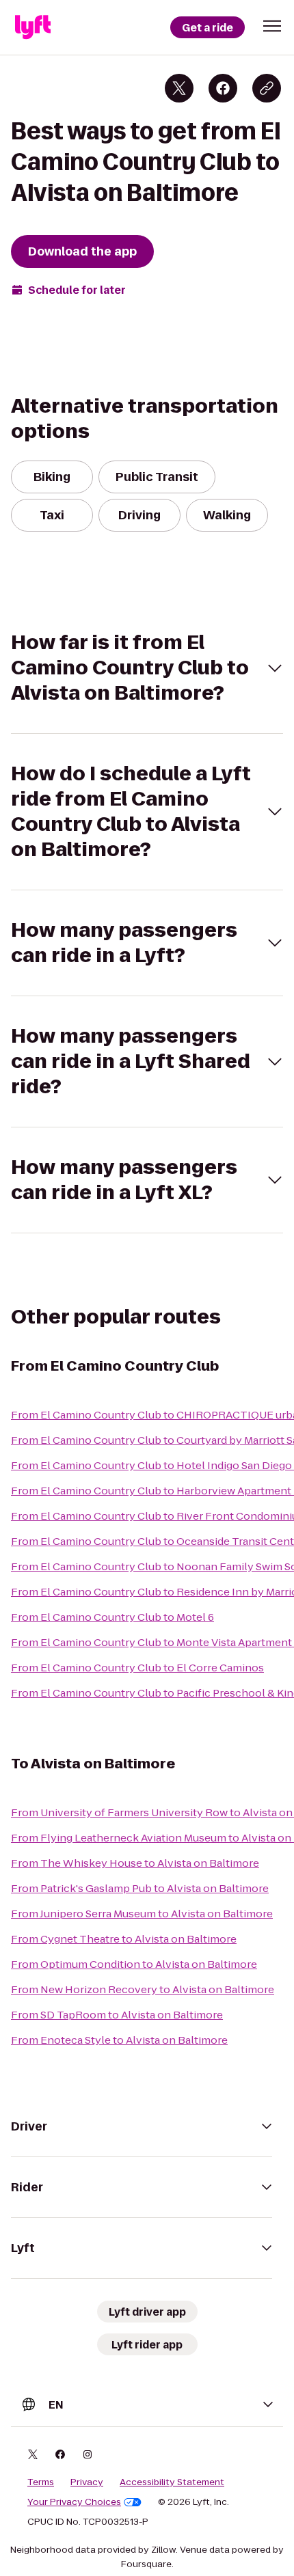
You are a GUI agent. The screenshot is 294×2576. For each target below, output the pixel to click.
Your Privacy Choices (74, 2502)
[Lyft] (33, 27)
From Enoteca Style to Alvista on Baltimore (119, 2040)
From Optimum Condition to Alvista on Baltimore (134, 1964)
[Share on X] (179, 88)
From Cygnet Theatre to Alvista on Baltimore (124, 1939)
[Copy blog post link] (267, 88)
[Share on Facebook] (223, 88)
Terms (41, 2482)
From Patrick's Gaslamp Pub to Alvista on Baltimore (140, 1888)
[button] (272, 26)
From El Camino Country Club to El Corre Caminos (137, 1668)
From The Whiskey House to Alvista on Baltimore (135, 1863)
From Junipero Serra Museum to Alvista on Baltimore (142, 1914)
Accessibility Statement (172, 2482)
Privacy (87, 2482)
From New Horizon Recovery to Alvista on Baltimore (143, 1989)
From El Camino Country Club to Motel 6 (112, 1617)
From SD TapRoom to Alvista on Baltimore (117, 2015)
